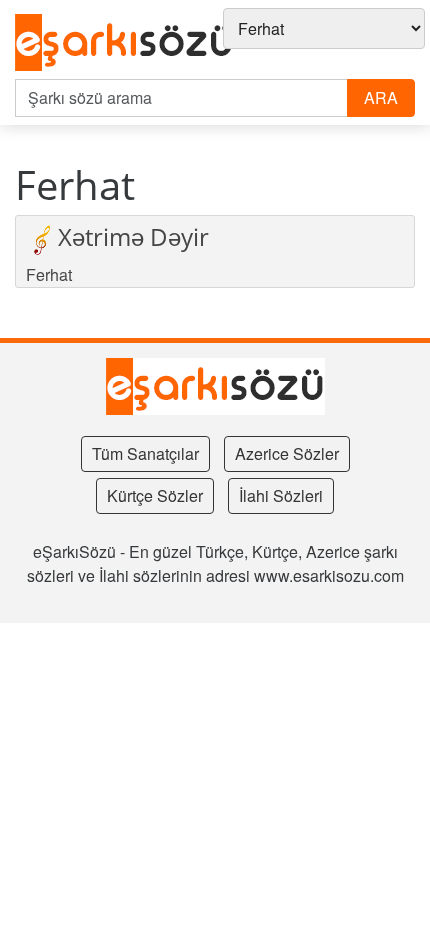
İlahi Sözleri (281, 495)
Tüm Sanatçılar (145, 453)
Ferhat (49, 274)
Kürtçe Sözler (155, 495)
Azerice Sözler (287, 453)
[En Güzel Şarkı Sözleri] (124, 43)
